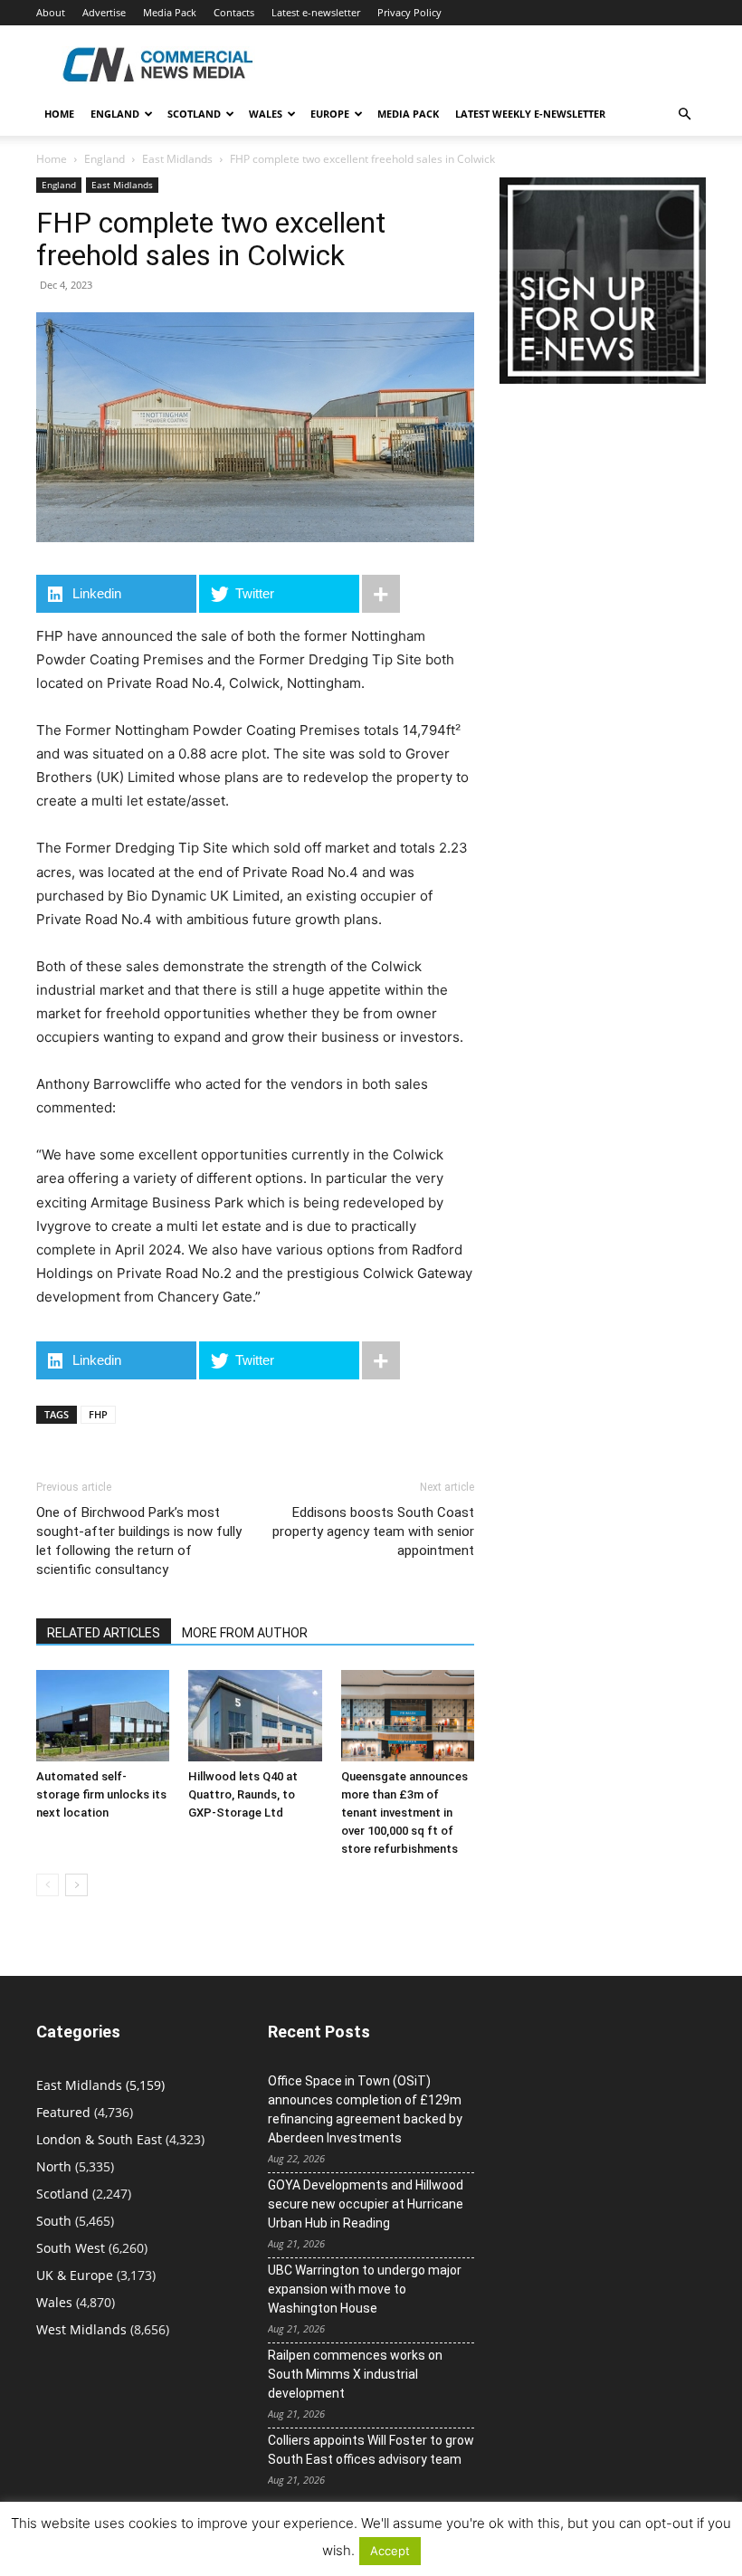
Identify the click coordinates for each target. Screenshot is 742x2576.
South (54, 2221)
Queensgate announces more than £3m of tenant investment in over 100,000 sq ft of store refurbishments (404, 1813)
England (105, 159)
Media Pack (170, 12)
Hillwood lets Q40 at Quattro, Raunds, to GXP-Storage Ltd (243, 1794)
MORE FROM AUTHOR (245, 1633)
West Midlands (81, 2329)
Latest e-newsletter (316, 12)
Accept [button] (390, 2551)
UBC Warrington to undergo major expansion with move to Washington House (365, 2289)
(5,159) (100, 2085)
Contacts (234, 12)
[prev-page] (48, 1885)
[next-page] (76, 1885)
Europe (330, 114)
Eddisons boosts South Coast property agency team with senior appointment (373, 1531)
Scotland (194, 114)
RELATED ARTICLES (104, 1633)
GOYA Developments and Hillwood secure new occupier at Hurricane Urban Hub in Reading (366, 2204)
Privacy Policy (409, 12)
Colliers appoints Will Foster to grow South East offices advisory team (371, 2450)
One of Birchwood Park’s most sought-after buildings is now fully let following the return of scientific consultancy (139, 1541)
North (54, 2166)
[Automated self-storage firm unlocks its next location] (103, 1716)
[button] (684, 114)
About (51, 12)
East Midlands (177, 159)
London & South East (99, 2139)
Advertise (104, 12)
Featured (63, 2112)
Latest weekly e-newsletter (530, 114)
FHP (98, 1414)
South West (71, 2248)
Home (59, 114)
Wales (266, 114)
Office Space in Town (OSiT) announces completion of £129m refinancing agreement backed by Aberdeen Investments (365, 2109)
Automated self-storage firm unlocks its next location (101, 1794)
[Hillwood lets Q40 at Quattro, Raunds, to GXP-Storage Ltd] (255, 1716)
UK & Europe (75, 2275)
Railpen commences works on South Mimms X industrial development (355, 2374)
